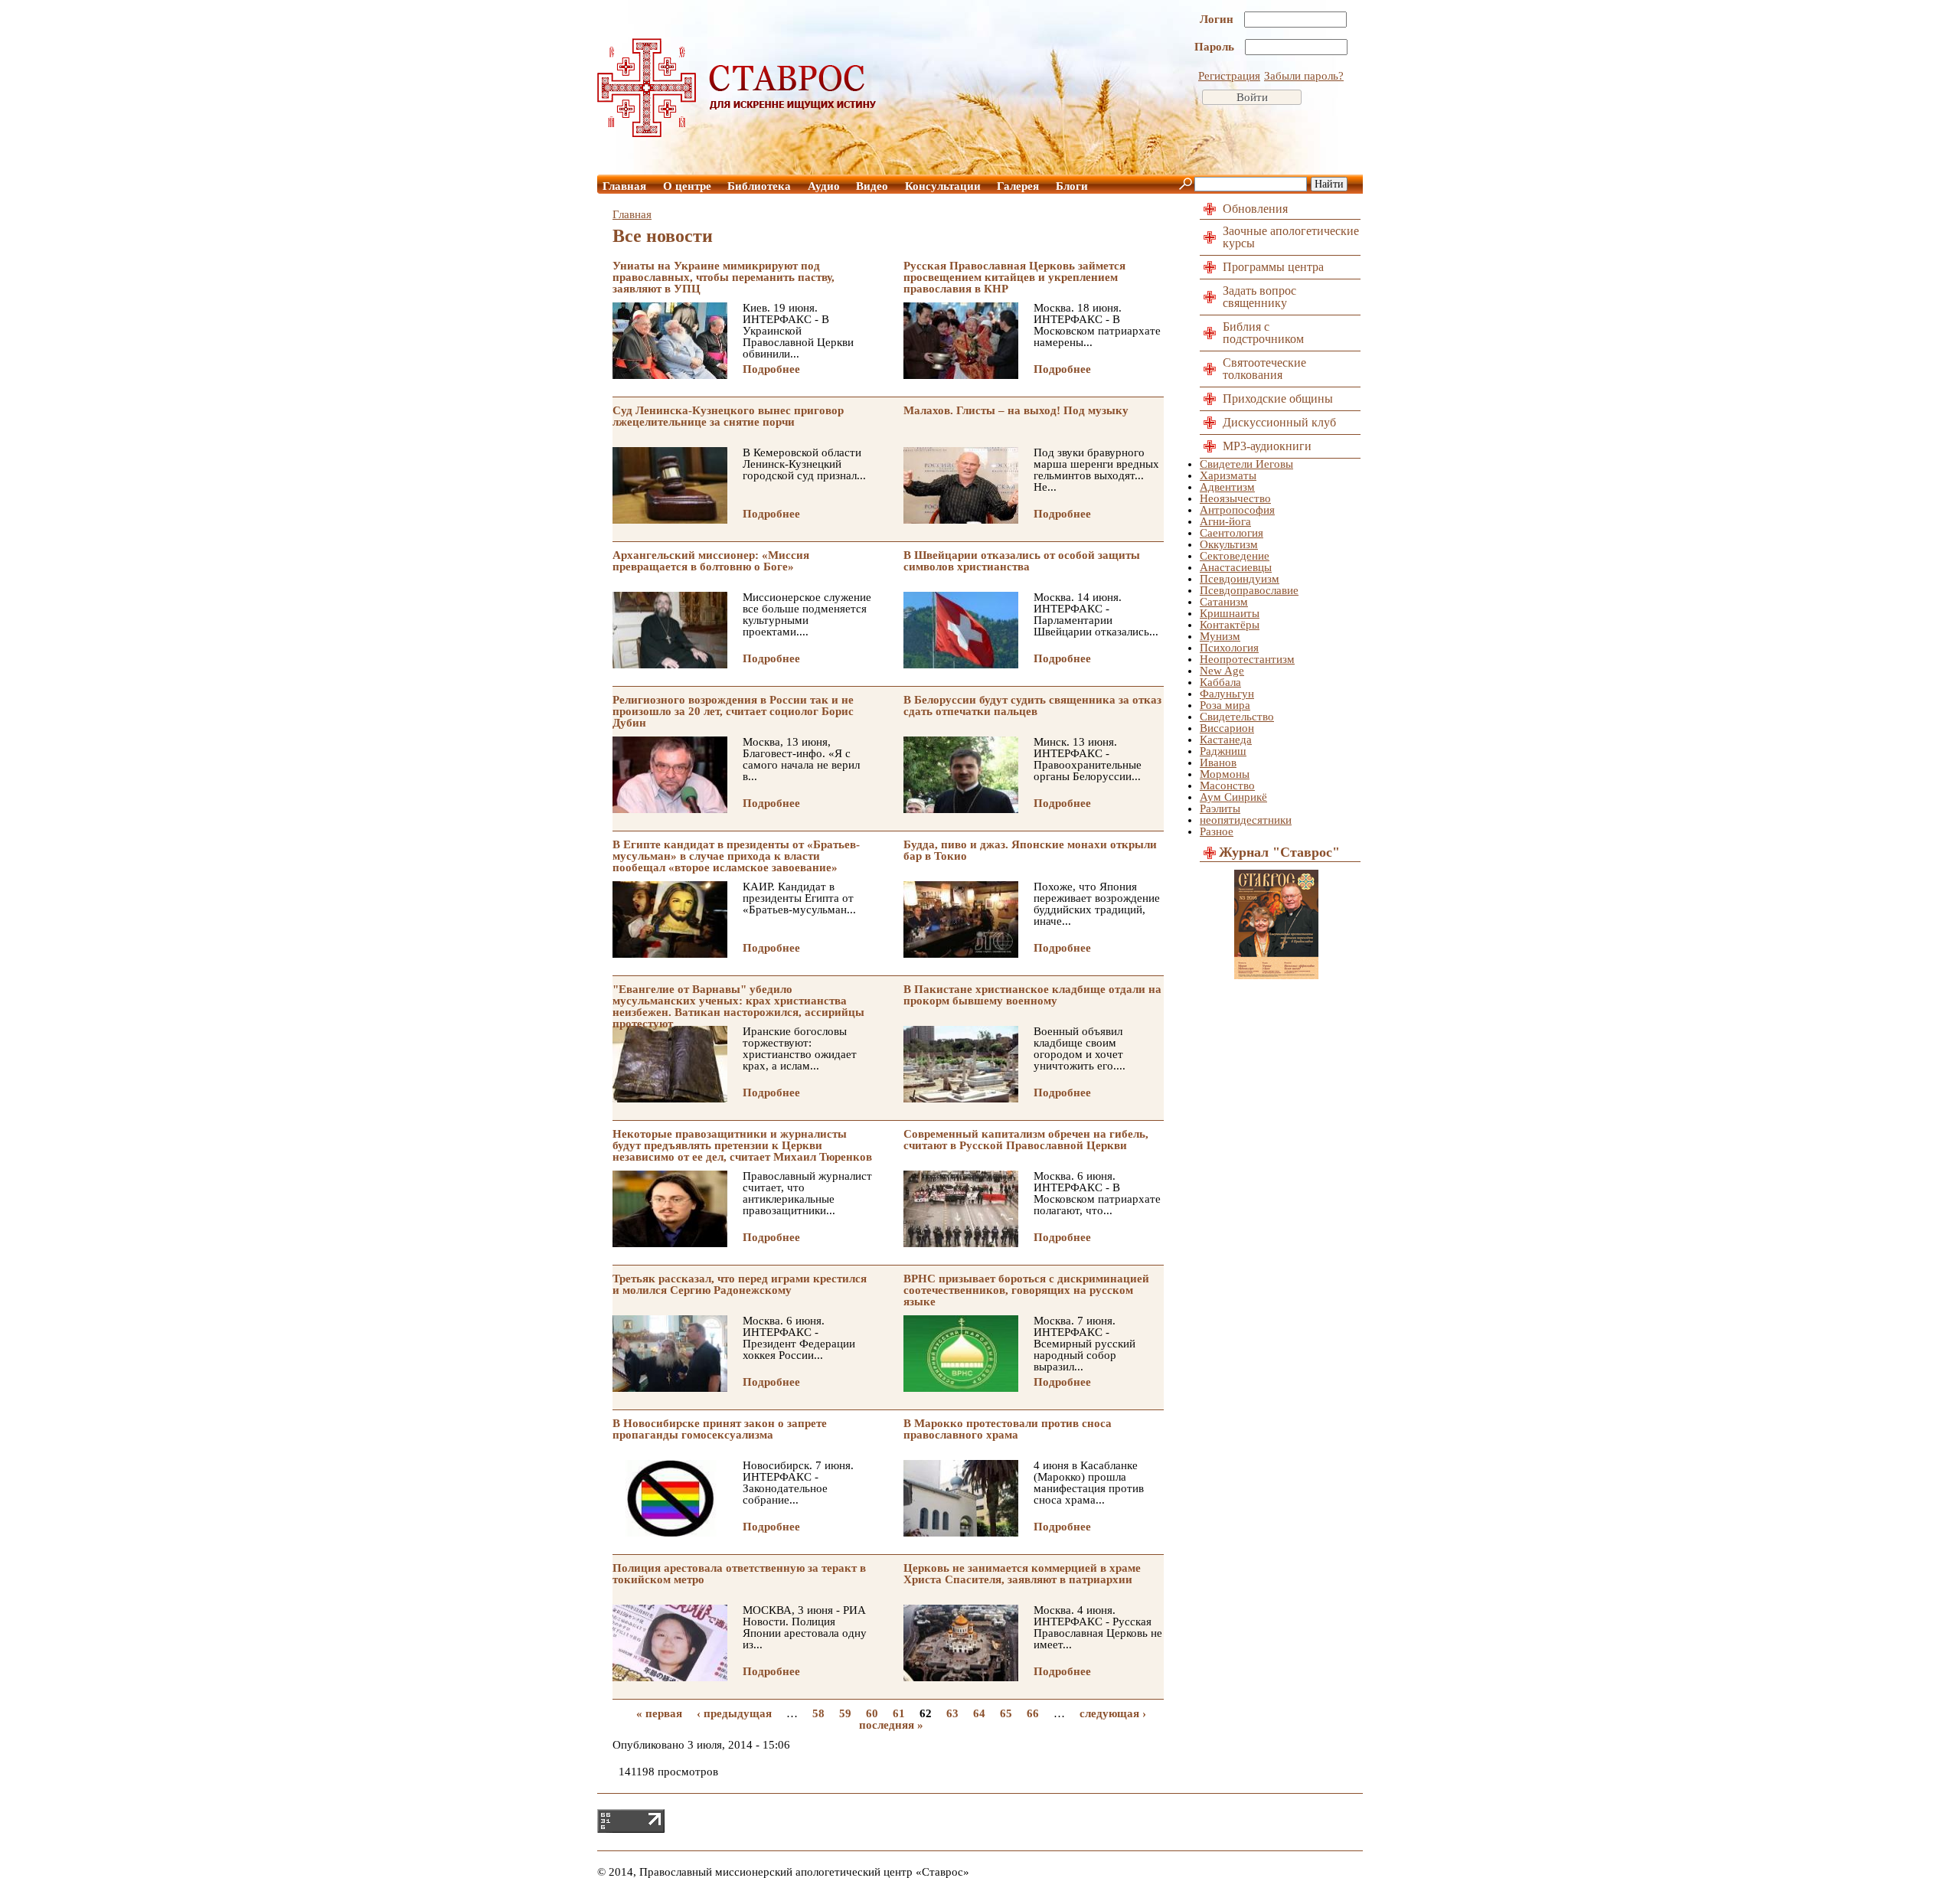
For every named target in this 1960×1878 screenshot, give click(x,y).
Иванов (1218, 763)
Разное (1217, 831)
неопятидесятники (1246, 820)
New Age (1222, 671)
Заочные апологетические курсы (1291, 237)
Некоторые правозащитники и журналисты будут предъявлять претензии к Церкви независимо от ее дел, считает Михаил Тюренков (742, 1145)
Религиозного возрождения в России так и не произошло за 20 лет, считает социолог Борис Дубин (733, 711)
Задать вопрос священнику (1259, 297)
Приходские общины (1278, 398)
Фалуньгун (1227, 694)
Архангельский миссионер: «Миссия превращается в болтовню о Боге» (711, 561)
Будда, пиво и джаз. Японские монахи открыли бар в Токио (1030, 850)
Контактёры (1230, 625)
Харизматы (1228, 475)
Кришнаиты (1230, 613)
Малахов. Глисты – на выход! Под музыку (1016, 410)
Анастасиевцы (1236, 567)
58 (818, 1713)
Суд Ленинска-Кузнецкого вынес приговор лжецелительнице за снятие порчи (728, 416)
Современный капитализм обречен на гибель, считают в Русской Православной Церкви (1026, 1140)
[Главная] (737, 133)
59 (845, 1713)
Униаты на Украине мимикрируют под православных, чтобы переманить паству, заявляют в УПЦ (724, 277)
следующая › (1113, 1713)
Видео (872, 186)
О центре (687, 186)
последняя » (891, 1725)
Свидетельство (1237, 717)
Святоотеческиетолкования (1264, 369)
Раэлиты (1220, 808)
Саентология (1232, 533)
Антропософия (1237, 510)
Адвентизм (1227, 487)
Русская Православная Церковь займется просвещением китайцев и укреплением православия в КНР (1014, 277)
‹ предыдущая (734, 1713)
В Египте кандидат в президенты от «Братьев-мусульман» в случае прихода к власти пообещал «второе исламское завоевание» (736, 856)
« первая (659, 1713)
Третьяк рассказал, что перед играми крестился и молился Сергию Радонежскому (740, 1284)
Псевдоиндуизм (1240, 579)
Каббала (1220, 682)
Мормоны (1225, 774)
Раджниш (1223, 751)
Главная (624, 186)
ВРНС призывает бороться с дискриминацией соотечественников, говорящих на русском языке (1026, 1290)
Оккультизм (1229, 544)
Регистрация (1229, 76)
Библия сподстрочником (1263, 333)
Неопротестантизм (1247, 659)
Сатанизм (1224, 602)
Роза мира (1225, 705)
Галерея (1018, 186)
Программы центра (1273, 267)
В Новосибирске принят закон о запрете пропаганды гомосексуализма (720, 1429)
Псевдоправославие (1249, 590)
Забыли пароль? (1304, 76)
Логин (1218, 19)
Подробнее (771, 369)
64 (979, 1713)
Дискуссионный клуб (1279, 422)
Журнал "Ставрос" (1279, 852)
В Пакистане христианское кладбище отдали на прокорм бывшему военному (1032, 995)
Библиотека (759, 186)
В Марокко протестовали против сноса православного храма (1008, 1429)
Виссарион (1227, 728)
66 (1033, 1713)
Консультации (943, 186)
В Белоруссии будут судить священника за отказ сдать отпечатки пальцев (1032, 705)
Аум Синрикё (1233, 797)
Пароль (1216, 47)
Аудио (824, 186)
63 (952, 1713)
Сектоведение (1235, 556)
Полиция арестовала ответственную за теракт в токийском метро (739, 1574)
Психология (1229, 648)
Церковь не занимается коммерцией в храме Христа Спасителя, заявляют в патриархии (1022, 1574)
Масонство (1227, 785)
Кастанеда (1226, 740)
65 (1006, 1713)
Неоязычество (1235, 498)
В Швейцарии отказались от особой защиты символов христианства (1022, 561)
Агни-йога (1225, 521)
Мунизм (1220, 636)
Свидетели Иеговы (1246, 464)
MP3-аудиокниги (1267, 446)
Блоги (1072, 186)
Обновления (1255, 209)
